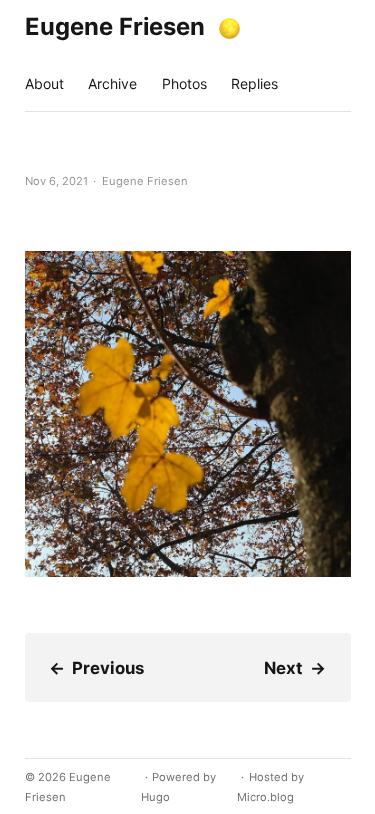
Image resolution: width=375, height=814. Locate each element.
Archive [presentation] (112, 83)
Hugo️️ (155, 797)
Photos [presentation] (184, 83)
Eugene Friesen (115, 26)
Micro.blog (265, 797)
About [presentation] (44, 83)
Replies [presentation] (254, 83)
